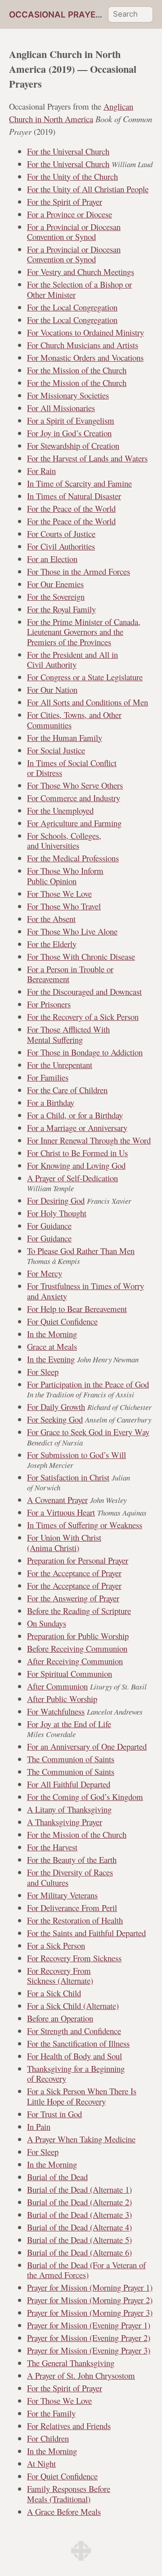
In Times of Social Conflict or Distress (72, 768)
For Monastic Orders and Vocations (85, 357)
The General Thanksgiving (71, 2363)
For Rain (41, 471)
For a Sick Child (54, 1993)
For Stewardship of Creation (73, 446)
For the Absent (51, 919)
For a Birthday (51, 1102)
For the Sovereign (56, 596)
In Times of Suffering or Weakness (85, 1525)
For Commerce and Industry (74, 798)
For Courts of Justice (61, 534)
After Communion (57, 1686)
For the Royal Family (61, 609)
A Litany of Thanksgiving (69, 1809)
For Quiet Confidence (62, 1321)
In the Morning (52, 1334)
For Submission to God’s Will (76, 1455)
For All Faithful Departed (69, 1784)
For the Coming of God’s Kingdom (85, 1797)
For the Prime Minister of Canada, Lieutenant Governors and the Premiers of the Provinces (84, 632)
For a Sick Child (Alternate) (73, 2006)
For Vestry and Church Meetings (81, 272)
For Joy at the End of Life (69, 1724)
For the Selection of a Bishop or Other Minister (79, 289)
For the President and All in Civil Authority (72, 659)
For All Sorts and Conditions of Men (88, 702)
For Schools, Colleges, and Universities (64, 840)
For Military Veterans (62, 1895)
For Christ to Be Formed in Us (77, 1153)
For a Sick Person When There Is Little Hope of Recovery (82, 2096)
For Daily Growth (56, 1407)
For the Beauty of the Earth (72, 1860)
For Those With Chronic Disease (81, 956)
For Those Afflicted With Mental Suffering (68, 1034)
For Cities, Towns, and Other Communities (74, 720)
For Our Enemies (55, 584)
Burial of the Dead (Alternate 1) (79, 2189)
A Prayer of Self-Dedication (72, 1178)
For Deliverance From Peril (72, 1908)
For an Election (52, 559)
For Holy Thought (57, 1213)
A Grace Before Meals (64, 2512)
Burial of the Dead (57, 2177)
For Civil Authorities (61, 546)
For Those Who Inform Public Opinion (65, 876)
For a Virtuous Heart (61, 1512)
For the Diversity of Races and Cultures (70, 1877)
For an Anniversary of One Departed (87, 1746)
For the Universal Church (68, 151)
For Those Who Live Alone (72, 931)
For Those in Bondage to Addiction (85, 1052)
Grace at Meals (52, 1346)
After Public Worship (62, 1699)
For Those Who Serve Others (75, 785)
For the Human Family (65, 738)
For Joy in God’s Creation (69, 433)
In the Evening (51, 1359)
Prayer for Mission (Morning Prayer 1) (90, 2287)
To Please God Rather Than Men (81, 1251)
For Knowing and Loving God (76, 1165)
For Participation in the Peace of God (88, 1384)
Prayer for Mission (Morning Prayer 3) (90, 2312)
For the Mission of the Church (77, 370)
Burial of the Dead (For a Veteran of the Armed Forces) (86, 2270)
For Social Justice (56, 750)
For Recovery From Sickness (74, 1958)
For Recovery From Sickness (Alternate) (60, 1975)
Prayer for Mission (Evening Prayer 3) (89, 2350)
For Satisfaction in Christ (68, 1477)
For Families (48, 1077)
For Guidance (49, 1226)
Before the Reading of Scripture (79, 1611)
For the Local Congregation (72, 307)
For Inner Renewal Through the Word (89, 1140)
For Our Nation (52, 689)
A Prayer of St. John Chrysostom (81, 2375)
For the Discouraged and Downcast (84, 991)
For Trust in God (54, 2114)
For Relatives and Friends (69, 2426)
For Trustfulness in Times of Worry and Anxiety (85, 1291)
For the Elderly (52, 944)
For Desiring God (56, 1200)
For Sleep (43, 1372)
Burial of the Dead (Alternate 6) (79, 2252)
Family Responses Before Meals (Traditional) (69, 2494)
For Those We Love (59, 893)
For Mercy (45, 1273)
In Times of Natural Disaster (74, 496)
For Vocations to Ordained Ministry (85, 332)
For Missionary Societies (68, 395)
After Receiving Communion (75, 1661)
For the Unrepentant (60, 1065)
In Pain (39, 2126)
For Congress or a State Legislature (85, 677)
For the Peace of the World (71, 508)
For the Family (51, 2413)
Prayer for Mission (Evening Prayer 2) (89, 2338)
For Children (48, 2438)
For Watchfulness (56, 1711)
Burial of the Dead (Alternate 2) (79, 2202)
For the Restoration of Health (75, 1920)
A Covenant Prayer (57, 1500)
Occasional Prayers (58, 15)
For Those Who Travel (64, 906)
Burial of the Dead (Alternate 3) (79, 2215)
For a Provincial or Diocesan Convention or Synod (74, 232)
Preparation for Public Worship (78, 1636)
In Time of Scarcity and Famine (79, 483)
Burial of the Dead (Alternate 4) (79, 2227)
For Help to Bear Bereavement (77, 1309)
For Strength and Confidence (74, 2031)
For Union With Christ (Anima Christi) (64, 1542)
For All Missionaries (61, 408)
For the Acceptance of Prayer (74, 1573)
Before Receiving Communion (77, 1648)
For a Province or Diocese (70, 214)
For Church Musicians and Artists (83, 345)
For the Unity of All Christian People (88, 189)
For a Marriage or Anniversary (77, 1128)
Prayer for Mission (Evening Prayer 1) (89, 2325)
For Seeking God (55, 1419)
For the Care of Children (67, 1090)
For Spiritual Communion (70, 1674)
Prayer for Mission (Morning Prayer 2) (90, 2300)
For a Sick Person (56, 1945)
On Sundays (47, 1623)
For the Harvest (52, 1847)
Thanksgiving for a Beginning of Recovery (76, 2073)
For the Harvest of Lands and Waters (87, 458)
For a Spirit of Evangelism (71, 420)
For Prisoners (49, 1004)
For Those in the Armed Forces (79, 571)
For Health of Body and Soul (74, 2056)
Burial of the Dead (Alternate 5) (79, 2240)
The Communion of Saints (71, 1759)
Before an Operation (60, 2018)
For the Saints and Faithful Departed (86, 1933)
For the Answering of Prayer (73, 1598)
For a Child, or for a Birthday (75, 1115)
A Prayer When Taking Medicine (81, 2139)
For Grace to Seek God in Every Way (88, 1432)
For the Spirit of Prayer (65, 202)
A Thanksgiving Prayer (65, 1822)
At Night (41, 2463)
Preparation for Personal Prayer (78, 1560)
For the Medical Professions (73, 858)
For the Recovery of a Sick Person (83, 1017)
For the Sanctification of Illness (78, 2043)
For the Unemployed (60, 810)
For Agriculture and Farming (74, 823)
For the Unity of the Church (72, 176)
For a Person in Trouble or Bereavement (70, 974)
